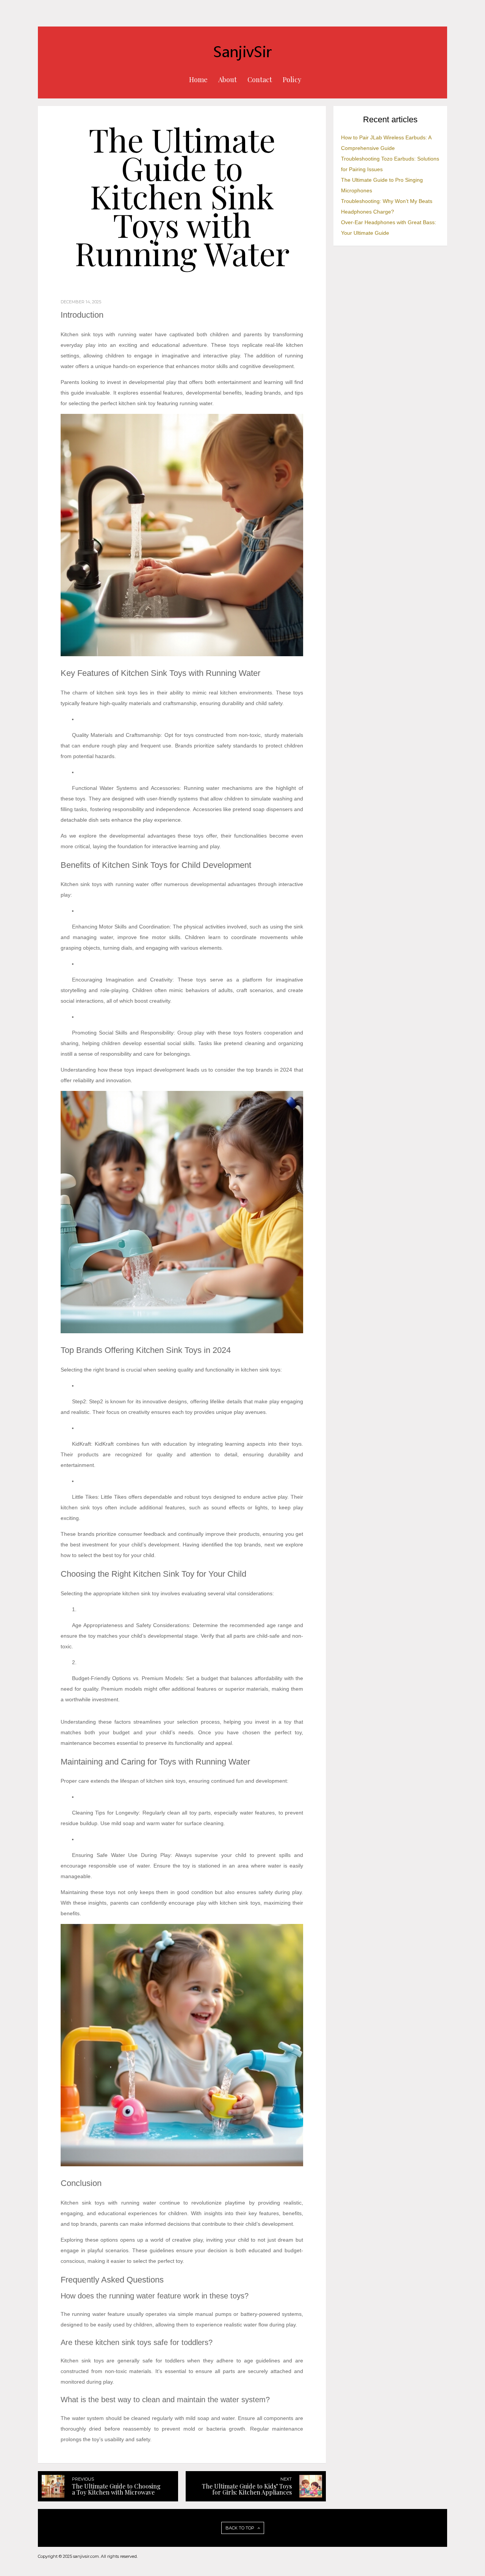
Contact (260, 80)
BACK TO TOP (240, 2528)
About (228, 80)
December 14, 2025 (81, 302)
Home (198, 80)
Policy (292, 80)
